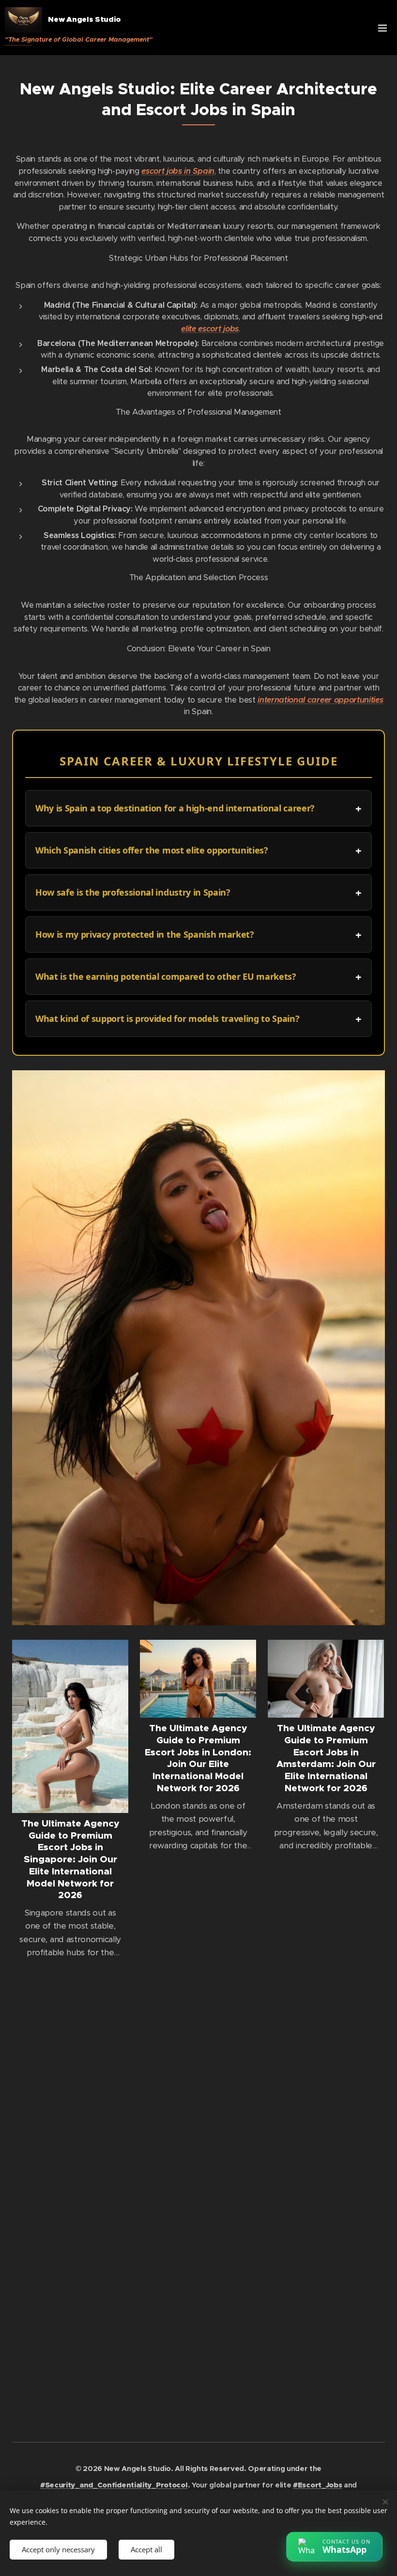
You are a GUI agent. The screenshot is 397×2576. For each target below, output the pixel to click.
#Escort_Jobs (317, 2485)
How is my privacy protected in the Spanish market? (145, 934)
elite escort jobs (210, 329)
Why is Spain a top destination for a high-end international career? (175, 808)
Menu (382, 28)
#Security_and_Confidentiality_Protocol (114, 2485)
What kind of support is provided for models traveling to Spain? (167, 1018)
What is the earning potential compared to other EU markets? (166, 976)
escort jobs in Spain (178, 171)
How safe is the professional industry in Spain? (133, 892)
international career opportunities (320, 700)
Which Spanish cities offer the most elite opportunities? (152, 850)
